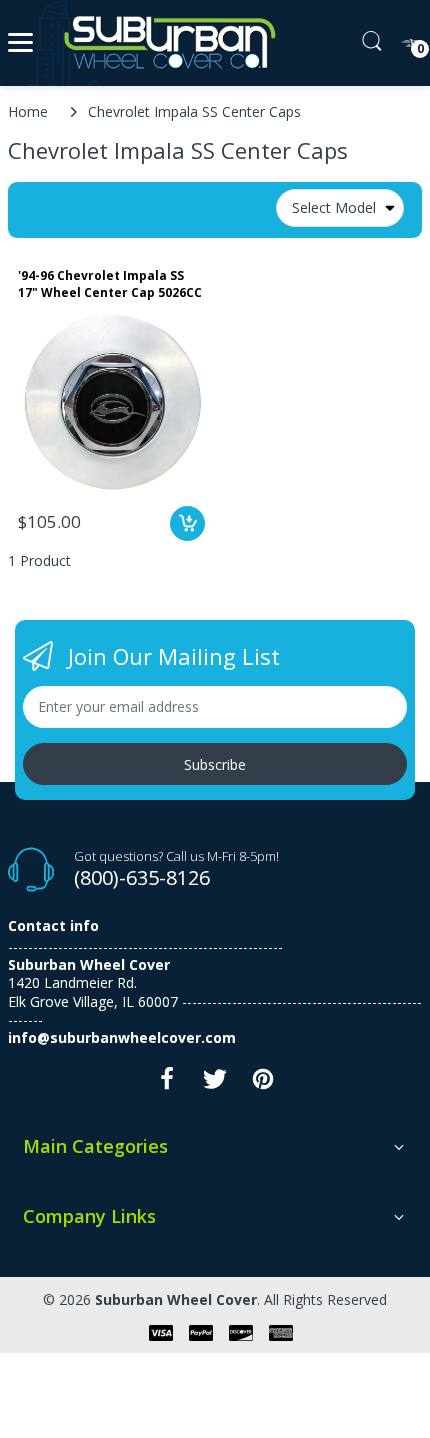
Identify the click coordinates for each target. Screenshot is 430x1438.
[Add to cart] (187, 523)
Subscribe (215, 764)
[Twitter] (215, 1084)
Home (28, 111)
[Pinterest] (263, 1084)
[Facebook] (167, 1084)
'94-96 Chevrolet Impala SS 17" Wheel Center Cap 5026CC (110, 284)
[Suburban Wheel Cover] (165, 43)
